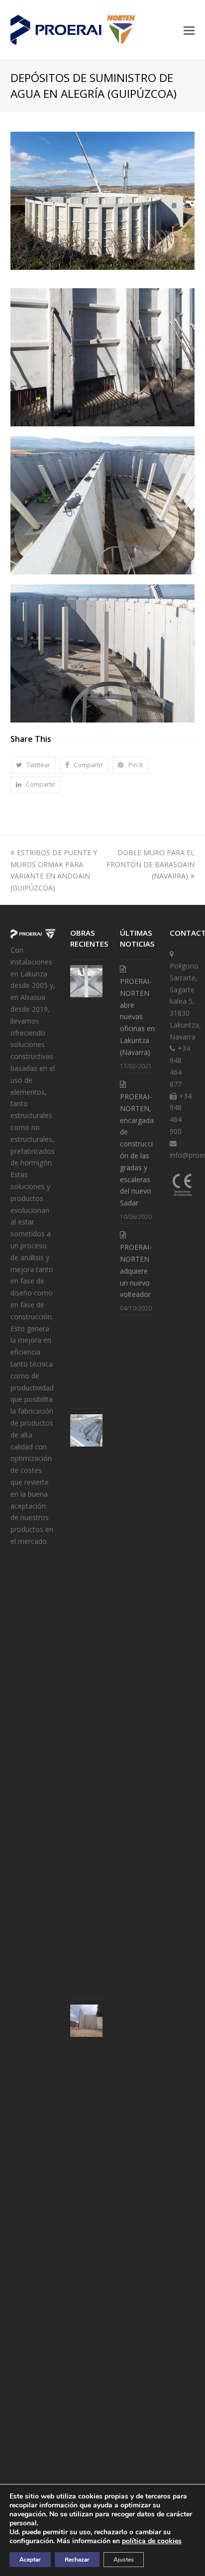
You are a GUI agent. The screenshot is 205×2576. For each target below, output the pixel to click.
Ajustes (124, 2560)
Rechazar (77, 2560)
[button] (33, 765)
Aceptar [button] (30, 2560)
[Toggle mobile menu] (189, 30)
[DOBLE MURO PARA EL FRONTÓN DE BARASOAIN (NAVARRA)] (86, 2021)
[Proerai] (33, 938)
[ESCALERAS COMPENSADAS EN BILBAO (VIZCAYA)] (86, 981)
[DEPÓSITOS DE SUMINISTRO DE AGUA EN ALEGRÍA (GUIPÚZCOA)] (103, 267)
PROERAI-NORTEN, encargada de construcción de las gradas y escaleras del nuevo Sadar (137, 1150)
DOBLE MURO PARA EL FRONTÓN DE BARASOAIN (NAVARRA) (151, 864)
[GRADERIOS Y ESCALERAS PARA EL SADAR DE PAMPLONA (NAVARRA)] (86, 1430)
